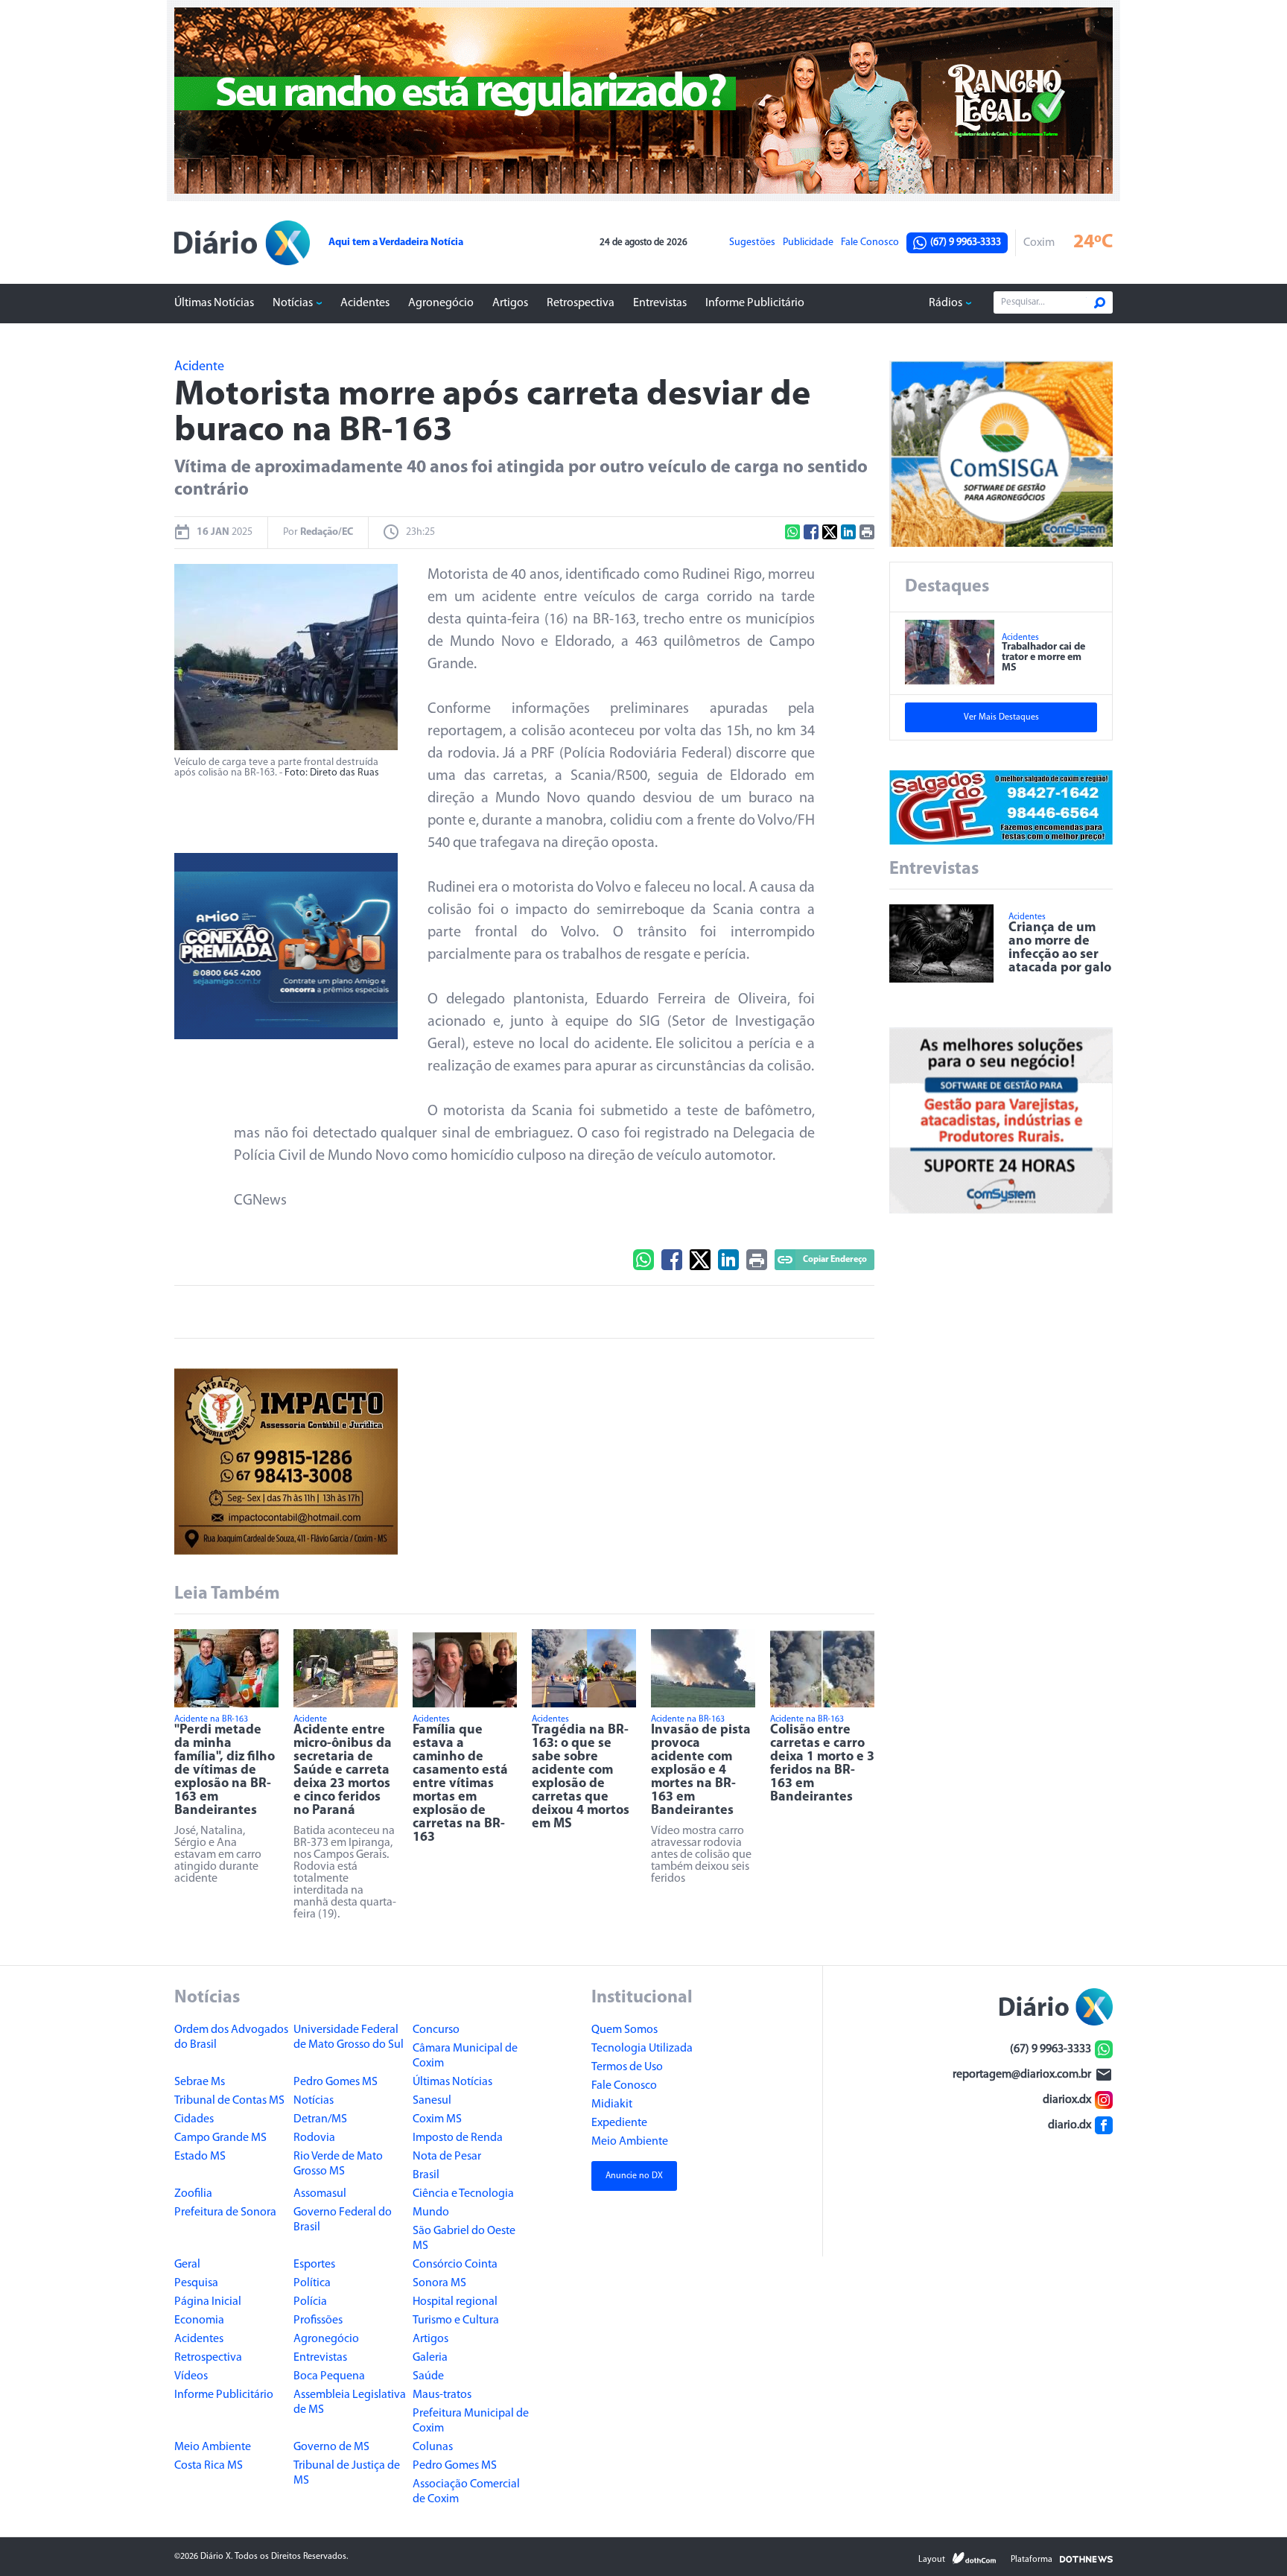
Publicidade (808, 243)
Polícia (310, 2302)
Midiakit (612, 2104)
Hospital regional (455, 2302)
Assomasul (320, 2194)
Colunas (433, 2447)
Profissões (318, 2320)
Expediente (619, 2123)
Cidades (194, 2119)
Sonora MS (439, 2283)
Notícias (293, 303)
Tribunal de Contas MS (229, 2101)
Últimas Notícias (214, 303)
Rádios (946, 303)
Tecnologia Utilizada (642, 2049)
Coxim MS (437, 2119)
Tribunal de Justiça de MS (347, 2473)
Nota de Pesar (447, 2157)
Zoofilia (193, 2194)
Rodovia (314, 2138)
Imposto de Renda (458, 2138)
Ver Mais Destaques (1001, 717)
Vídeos (191, 2376)
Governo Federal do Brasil (343, 2220)
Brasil (426, 2175)
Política (312, 2283)
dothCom (974, 2558)
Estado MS (200, 2157)
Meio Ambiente (213, 2447)
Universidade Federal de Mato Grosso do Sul (349, 2037)
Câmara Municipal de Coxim (465, 2056)
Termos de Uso (627, 2067)
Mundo (431, 2212)
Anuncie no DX (634, 2176)
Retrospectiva (581, 303)
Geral (187, 2265)
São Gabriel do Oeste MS (464, 2239)
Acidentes (365, 303)
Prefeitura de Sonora (225, 2212)
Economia (199, 2320)
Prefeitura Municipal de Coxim (471, 2421)
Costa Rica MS (209, 2466)
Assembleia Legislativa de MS (350, 2402)
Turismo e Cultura (456, 2320)
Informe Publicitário (755, 303)
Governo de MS (331, 2447)
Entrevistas (660, 303)
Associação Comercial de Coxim (466, 2492)
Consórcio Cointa (455, 2265)
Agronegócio (441, 303)
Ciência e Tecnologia (463, 2194)
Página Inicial (208, 2302)
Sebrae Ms (200, 2082)
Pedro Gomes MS (336, 2082)
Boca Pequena (329, 2376)
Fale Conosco (870, 243)
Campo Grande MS (220, 2138)
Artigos (510, 303)
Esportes (314, 2265)
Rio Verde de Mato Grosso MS (338, 2164)
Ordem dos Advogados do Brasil (231, 2037)
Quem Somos (625, 2030)
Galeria (430, 2358)
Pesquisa (196, 2283)
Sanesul (432, 2101)
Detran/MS (320, 2119)
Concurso (436, 2030)
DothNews (1086, 2558)
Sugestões (752, 243)
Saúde (428, 2376)
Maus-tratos (442, 2395)
